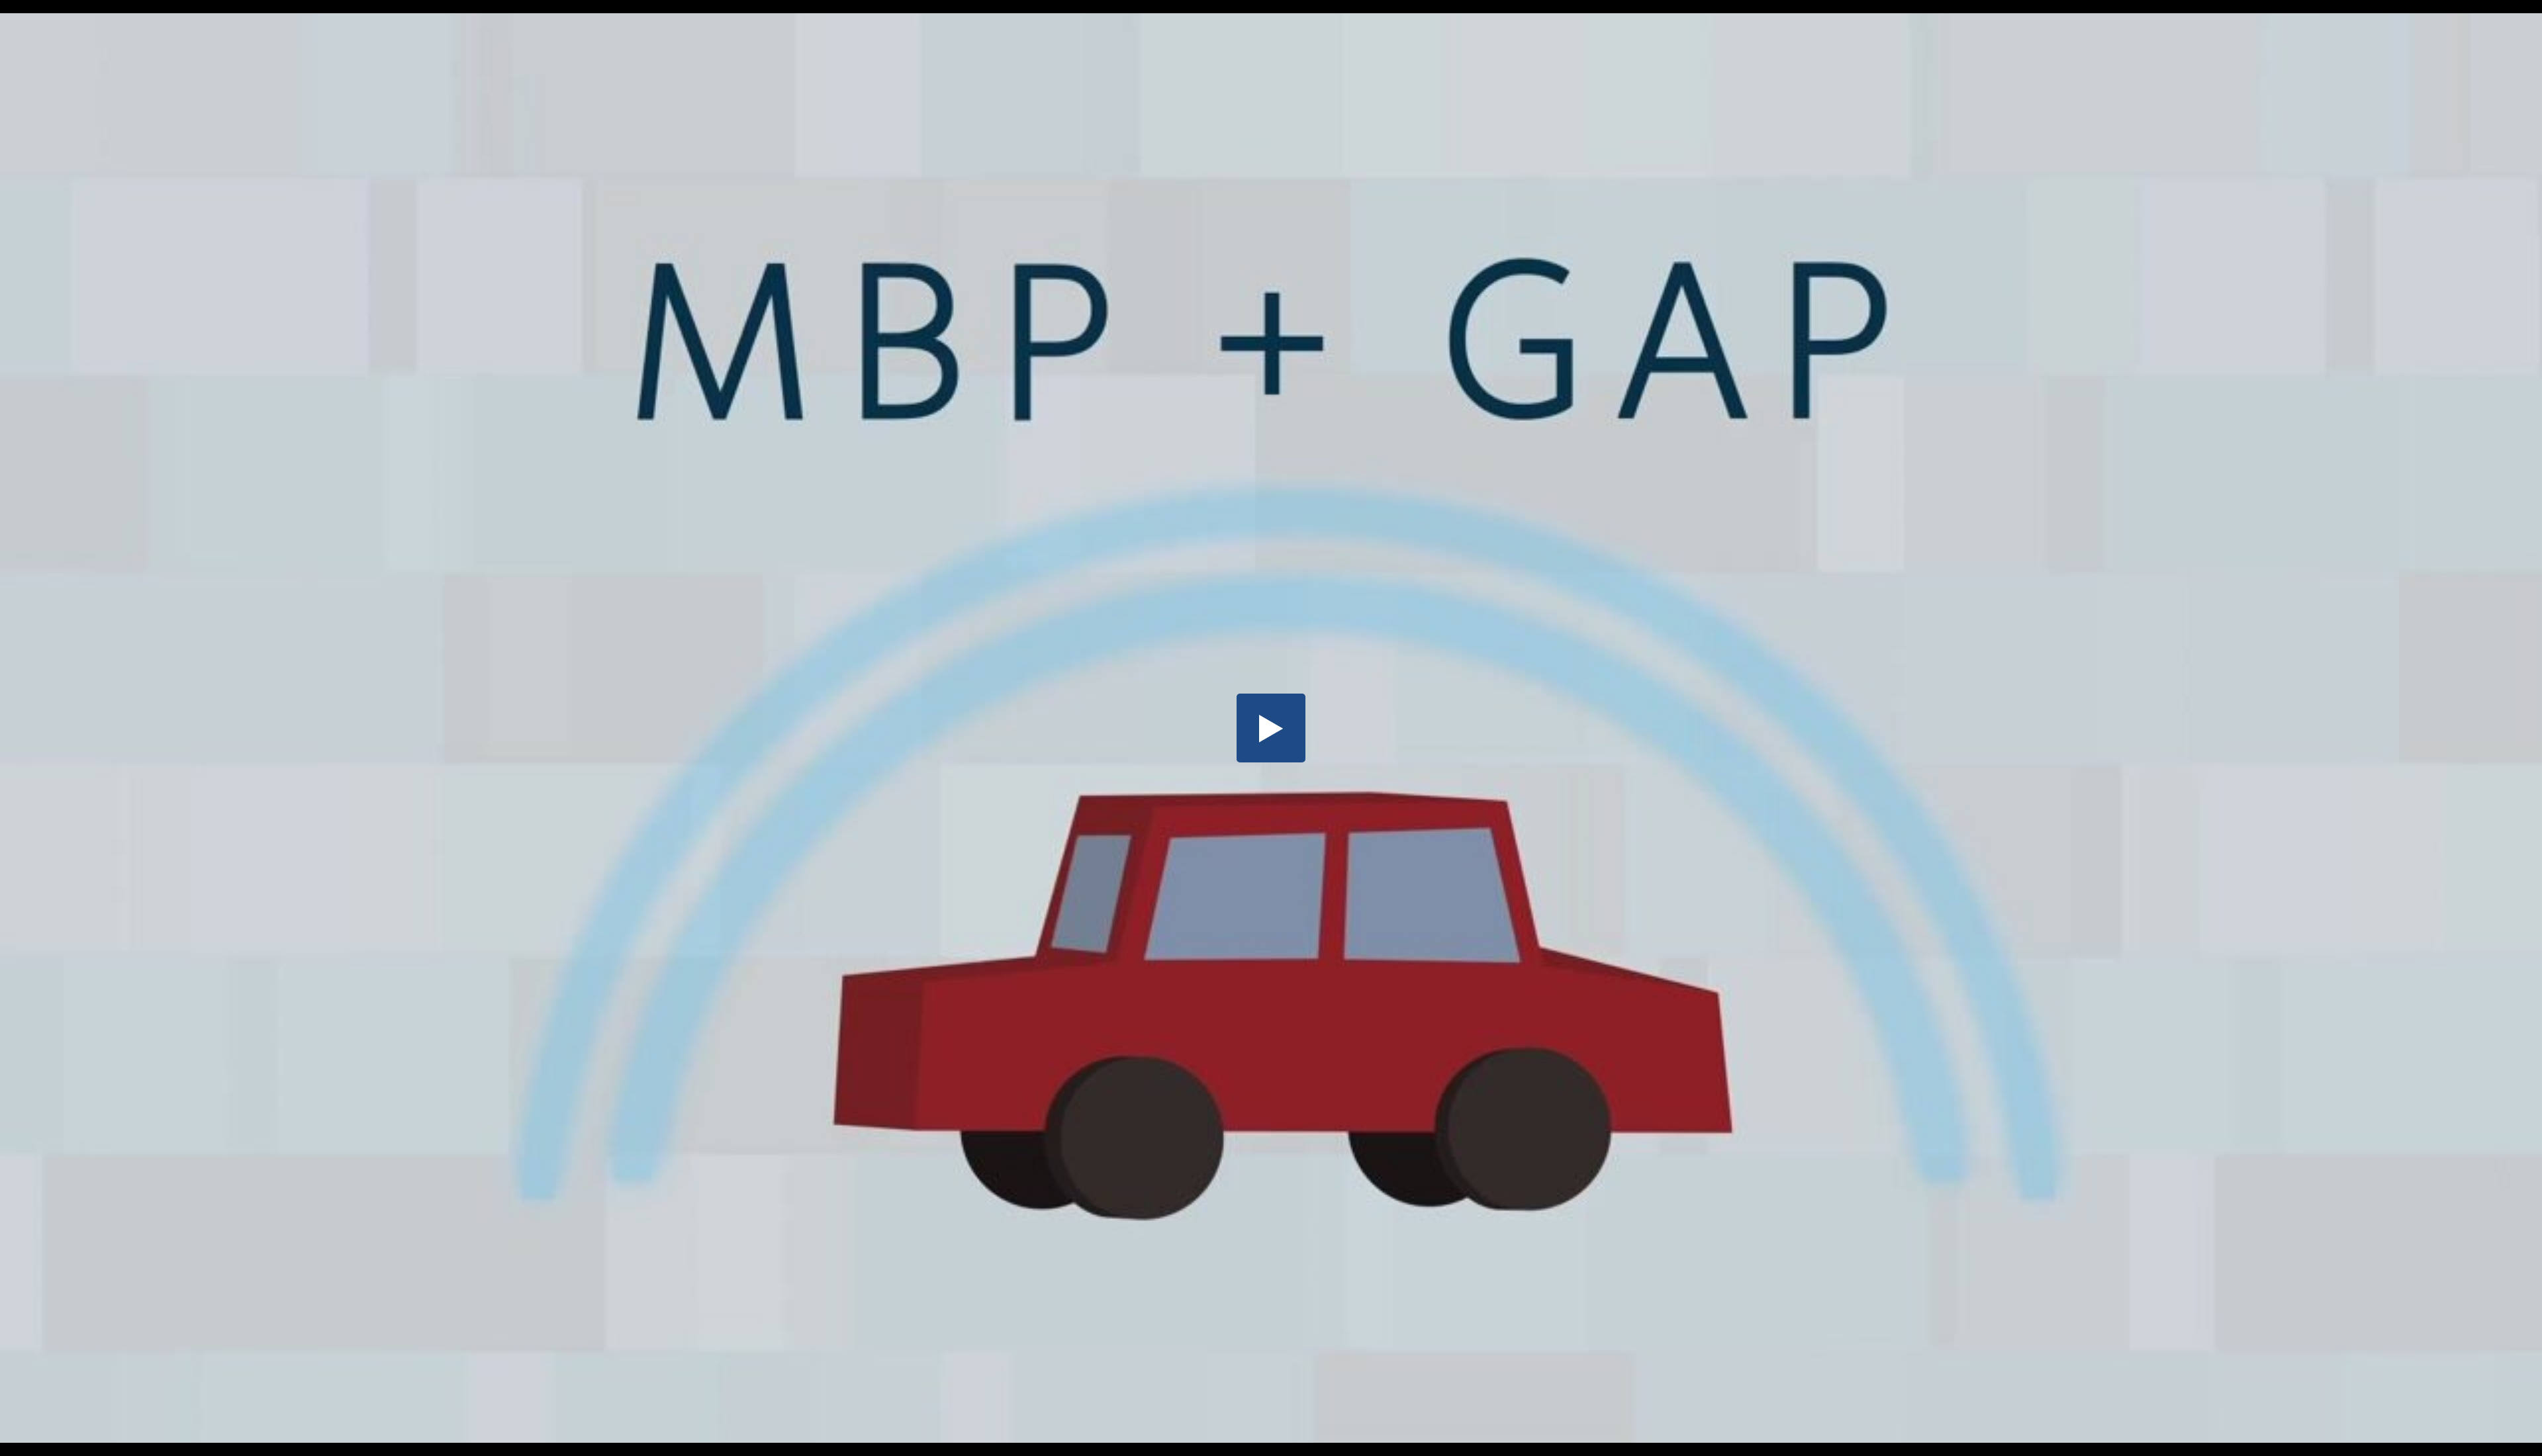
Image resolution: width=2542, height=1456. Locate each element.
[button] (1271, 728)
